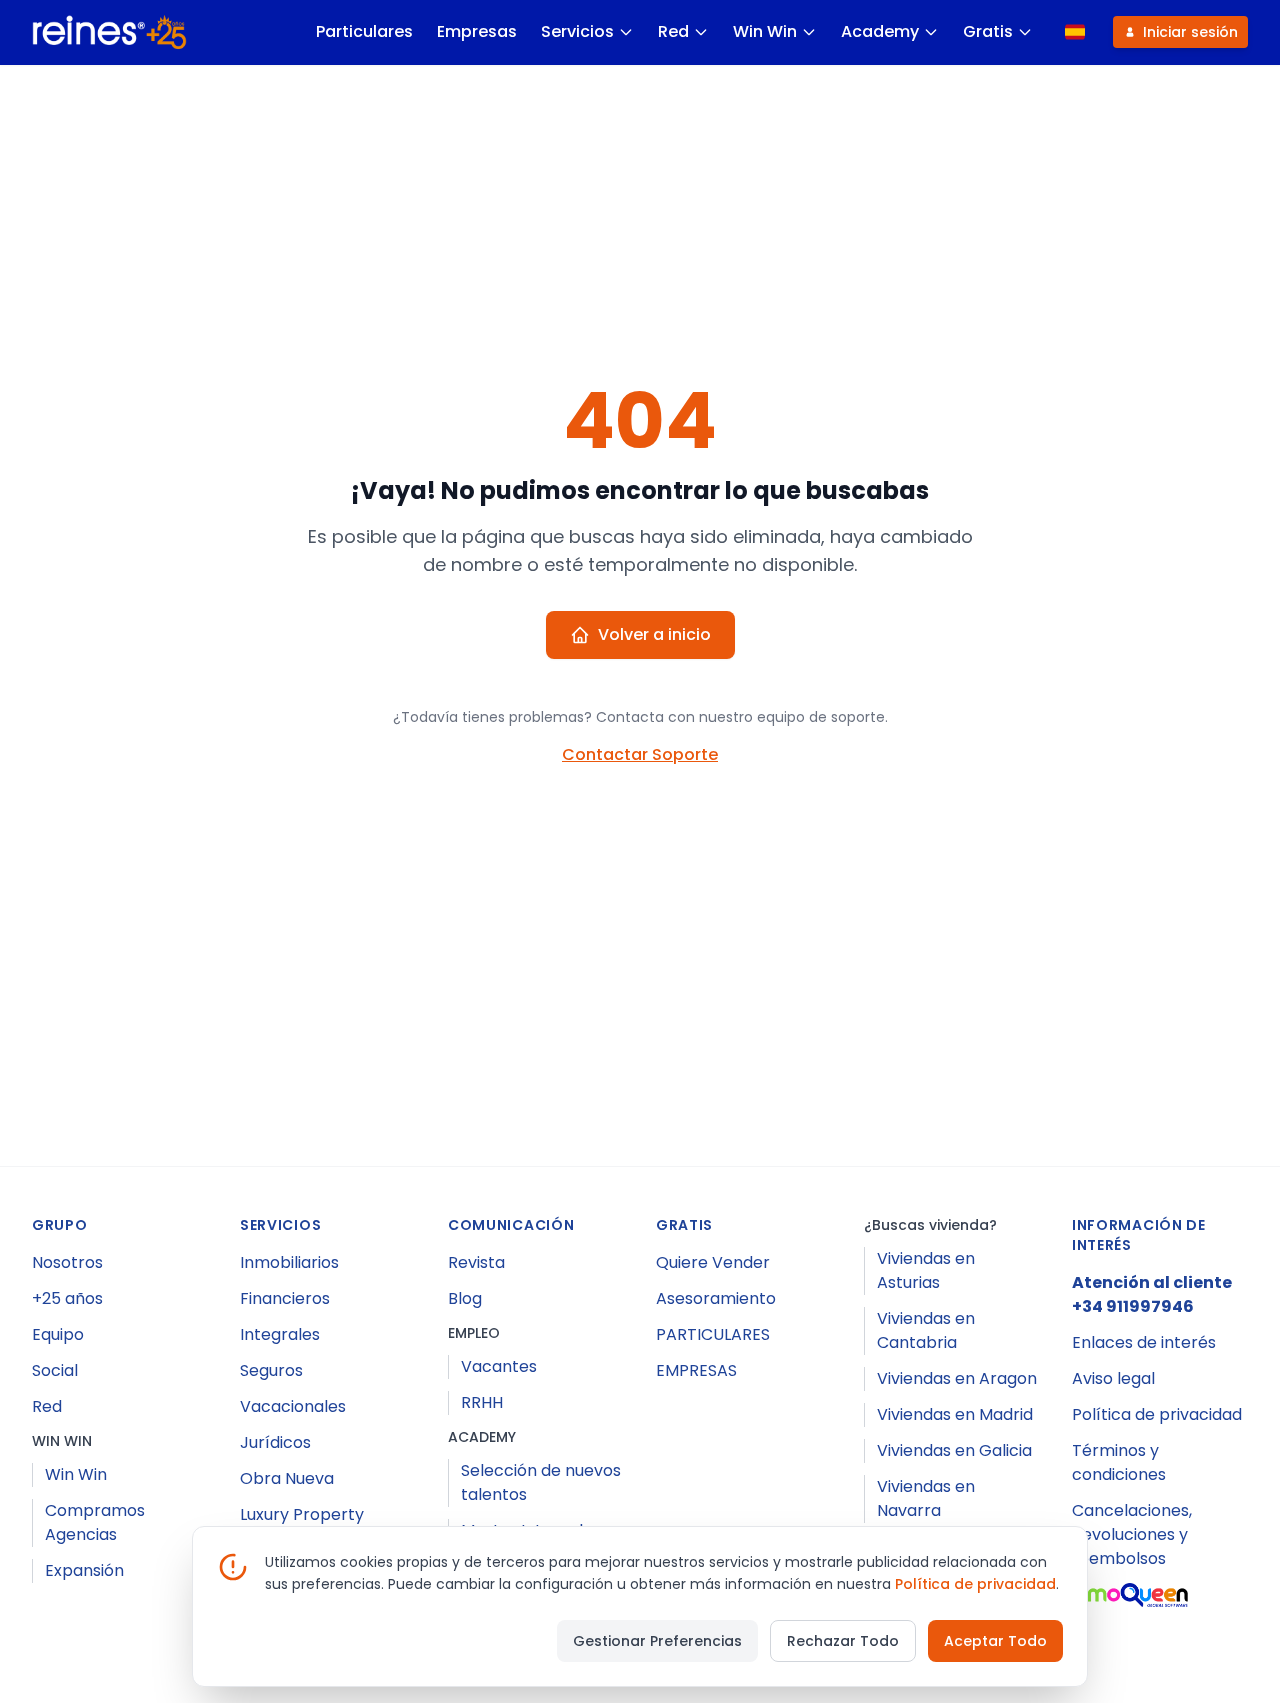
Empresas (477, 31)
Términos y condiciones (1119, 1462)
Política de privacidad (1157, 1414)
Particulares (364, 31)
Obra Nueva (287, 1478)
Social (55, 1370)
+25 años (67, 1298)
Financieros (285, 1298)
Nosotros (67, 1262)
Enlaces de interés (1144, 1342)
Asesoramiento (716, 1298)
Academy (880, 31)
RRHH (482, 1402)
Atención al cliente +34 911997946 (1152, 1294)
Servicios (577, 31)
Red (673, 31)
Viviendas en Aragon (957, 1378)
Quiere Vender (713, 1262)
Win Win (765, 31)
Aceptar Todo (995, 1641)
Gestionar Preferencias (657, 1641)
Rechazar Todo (843, 1641)
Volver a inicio (654, 634)
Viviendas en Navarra (926, 1498)
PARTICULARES (713, 1334)
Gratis (988, 31)
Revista (476, 1262)
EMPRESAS (696, 1370)
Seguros (271, 1370)
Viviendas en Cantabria (926, 1330)
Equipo (58, 1334)
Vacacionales (293, 1406)
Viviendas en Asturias (926, 1270)
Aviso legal (1113, 1378)
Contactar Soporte (640, 754)
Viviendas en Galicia (954, 1450)
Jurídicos (275, 1442)
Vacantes (499, 1366)
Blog (465, 1298)
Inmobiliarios (289, 1262)
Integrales (280, 1334)
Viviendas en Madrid (955, 1414)
